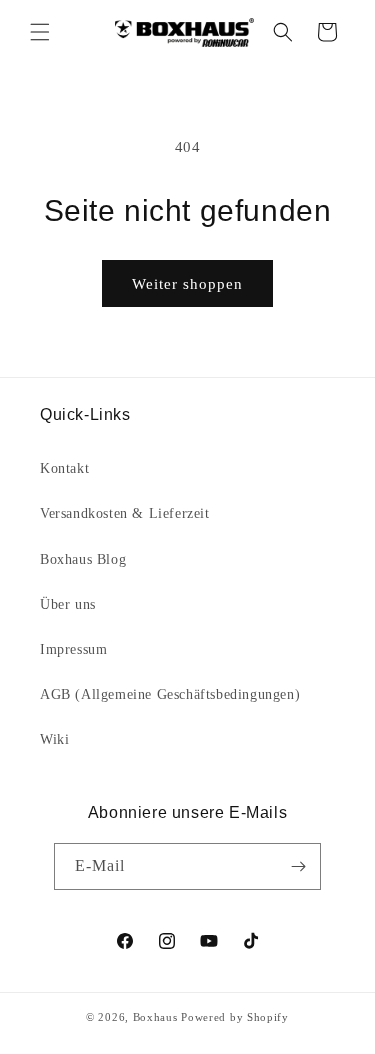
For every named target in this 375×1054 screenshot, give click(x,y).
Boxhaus (155, 1017)
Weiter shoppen (187, 284)
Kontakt (64, 468)
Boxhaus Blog (83, 559)
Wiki (54, 739)
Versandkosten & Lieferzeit (125, 513)
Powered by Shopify (235, 1017)
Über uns (68, 604)
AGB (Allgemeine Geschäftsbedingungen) (170, 694)
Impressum (73, 649)
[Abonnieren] (298, 866)
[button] (40, 32)
